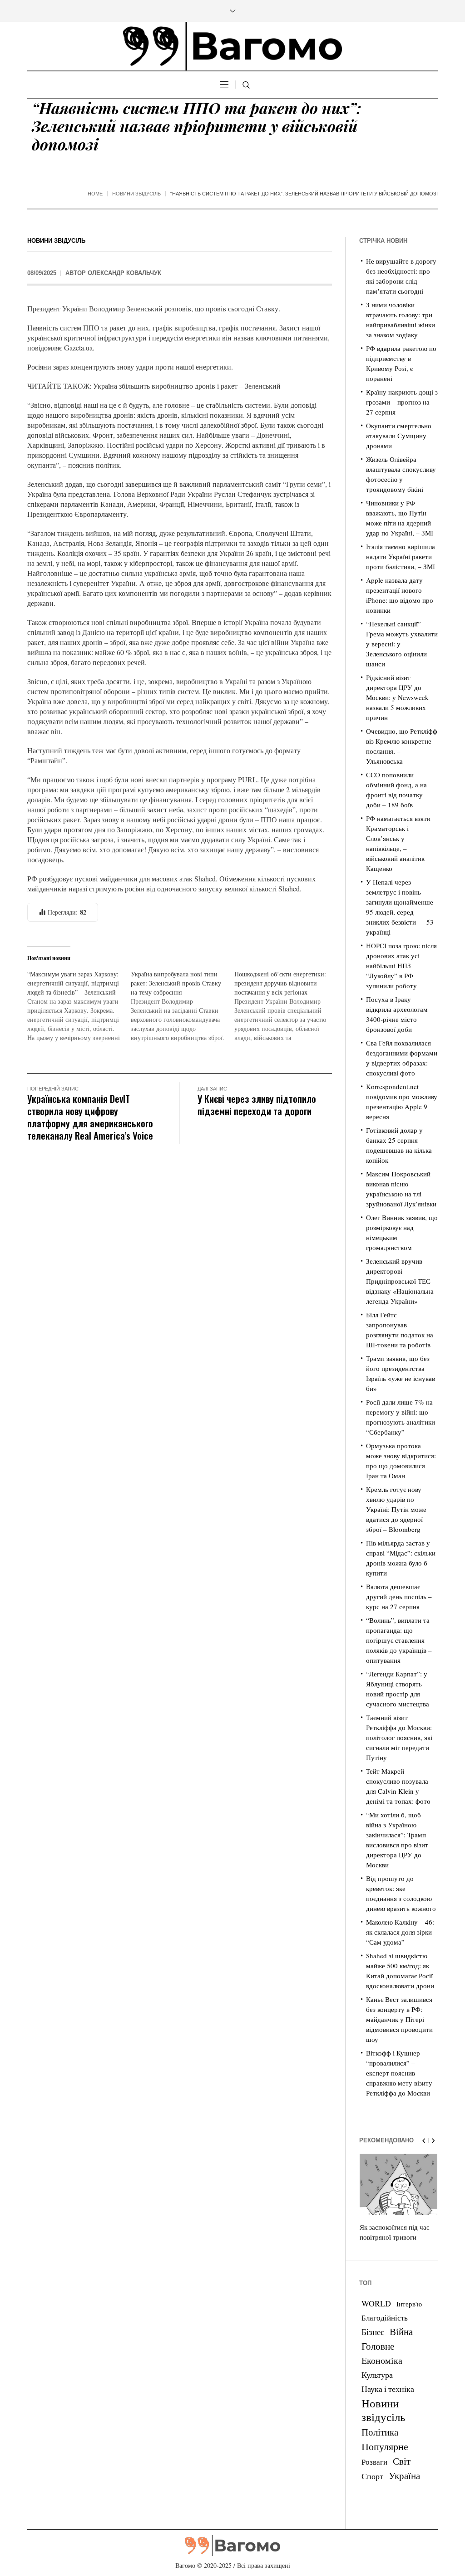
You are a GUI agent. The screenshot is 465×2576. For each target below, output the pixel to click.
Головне (378, 2346)
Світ (402, 2461)
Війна (401, 2331)
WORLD (376, 2303)
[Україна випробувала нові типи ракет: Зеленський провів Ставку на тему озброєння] (183, 1006)
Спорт (372, 2476)
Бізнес (373, 2332)
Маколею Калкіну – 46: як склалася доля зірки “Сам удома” (400, 1932)
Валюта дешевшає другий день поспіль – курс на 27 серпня (399, 1596)
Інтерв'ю (409, 2304)
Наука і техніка (388, 2389)
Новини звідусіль (136, 194)
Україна (404, 2475)
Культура (377, 2375)
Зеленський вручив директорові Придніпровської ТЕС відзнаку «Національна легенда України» (400, 1281)
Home (95, 194)
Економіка (382, 2360)
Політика (380, 2432)
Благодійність (385, 2318)
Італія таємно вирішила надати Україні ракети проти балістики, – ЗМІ (401, 556)
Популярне (385, 2446)
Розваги (374, 2462)
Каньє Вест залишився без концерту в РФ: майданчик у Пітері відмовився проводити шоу (399, 2019)
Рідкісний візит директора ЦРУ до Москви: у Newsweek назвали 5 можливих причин (397, 697)
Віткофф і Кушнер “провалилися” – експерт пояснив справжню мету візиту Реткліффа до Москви (399, 2073)
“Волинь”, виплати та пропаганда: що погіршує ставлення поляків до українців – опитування (399, 1640)
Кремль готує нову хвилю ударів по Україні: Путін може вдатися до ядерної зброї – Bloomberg (396, 1509)
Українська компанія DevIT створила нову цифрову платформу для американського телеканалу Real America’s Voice (90, 1117)
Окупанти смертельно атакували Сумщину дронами (399, 435)
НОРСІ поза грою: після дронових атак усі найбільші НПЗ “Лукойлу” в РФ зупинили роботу (401, 965)
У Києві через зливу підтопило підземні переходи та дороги (257, 1105)
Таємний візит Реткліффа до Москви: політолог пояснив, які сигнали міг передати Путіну (399, 1737)
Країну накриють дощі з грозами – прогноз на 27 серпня (402, 402)
